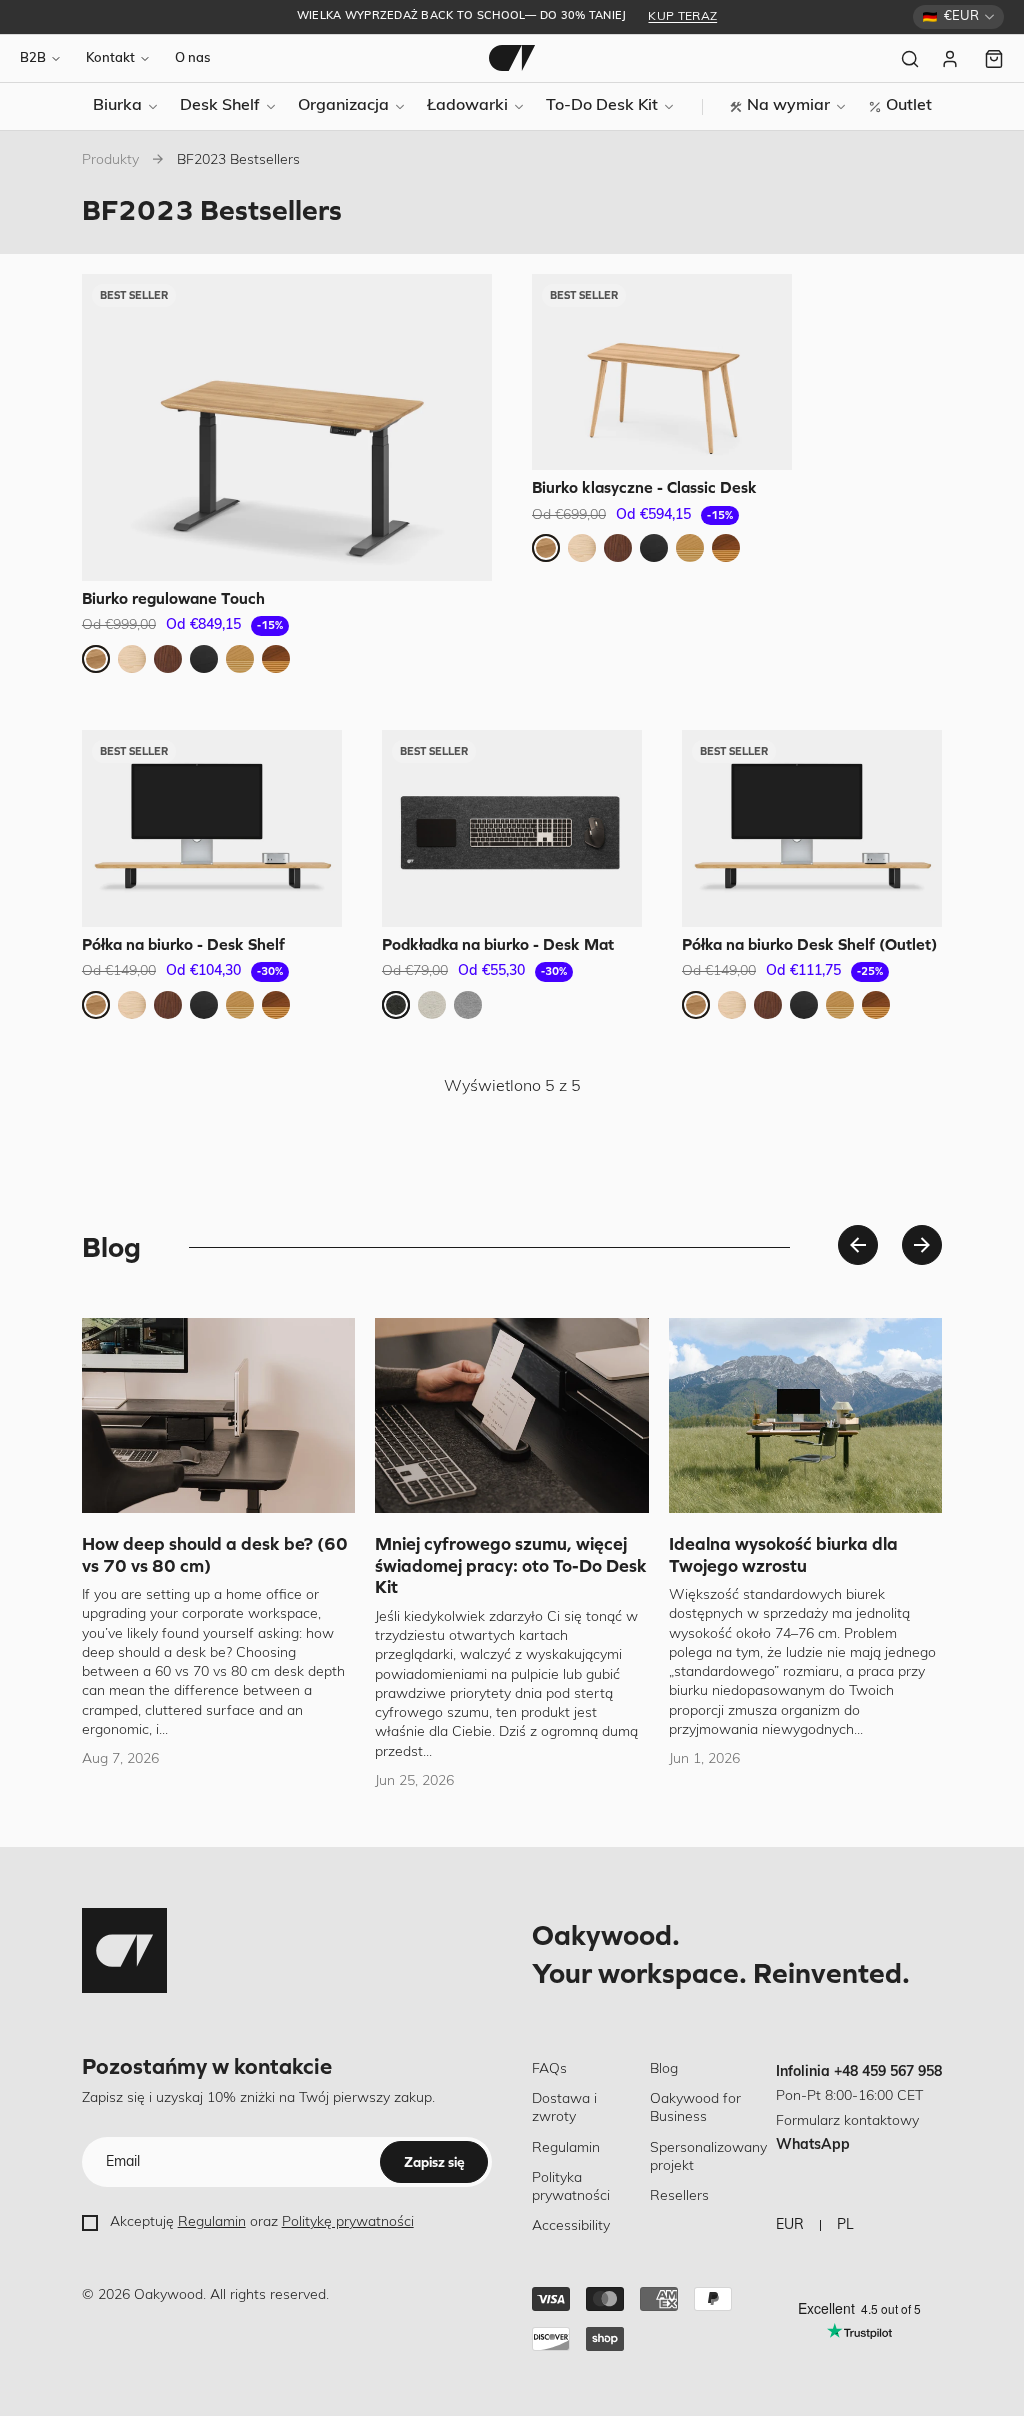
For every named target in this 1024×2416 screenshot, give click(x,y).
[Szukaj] (910, 59)
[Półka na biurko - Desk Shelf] (212, 828)
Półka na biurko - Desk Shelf (183, 944)
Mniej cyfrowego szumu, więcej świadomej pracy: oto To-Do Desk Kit (511, 1565)
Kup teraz (682, 17)
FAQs (549, 2069)
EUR (790, 2225)
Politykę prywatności (348, 2222)
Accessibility (571, 2226)
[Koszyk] (994, 59)
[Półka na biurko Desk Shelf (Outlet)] (812, 828)
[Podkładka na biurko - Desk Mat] (512, 828)
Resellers (679, 2196)
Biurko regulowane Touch (173, 598)
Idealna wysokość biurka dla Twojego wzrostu (783, 1554)
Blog (664, 2069)
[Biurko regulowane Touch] (287, 428)
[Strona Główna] (512, 58)
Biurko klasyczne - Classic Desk (644, 487)
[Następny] (922, 1245)
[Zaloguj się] (952, 59)
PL (845, 2225)
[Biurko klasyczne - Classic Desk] (662, 372)
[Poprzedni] (858, 1245)
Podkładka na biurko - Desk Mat (498, 944)
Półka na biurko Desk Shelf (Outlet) (809, 944)
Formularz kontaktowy (847, 2121)
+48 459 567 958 (888, 2072)
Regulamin (212, 2222)
